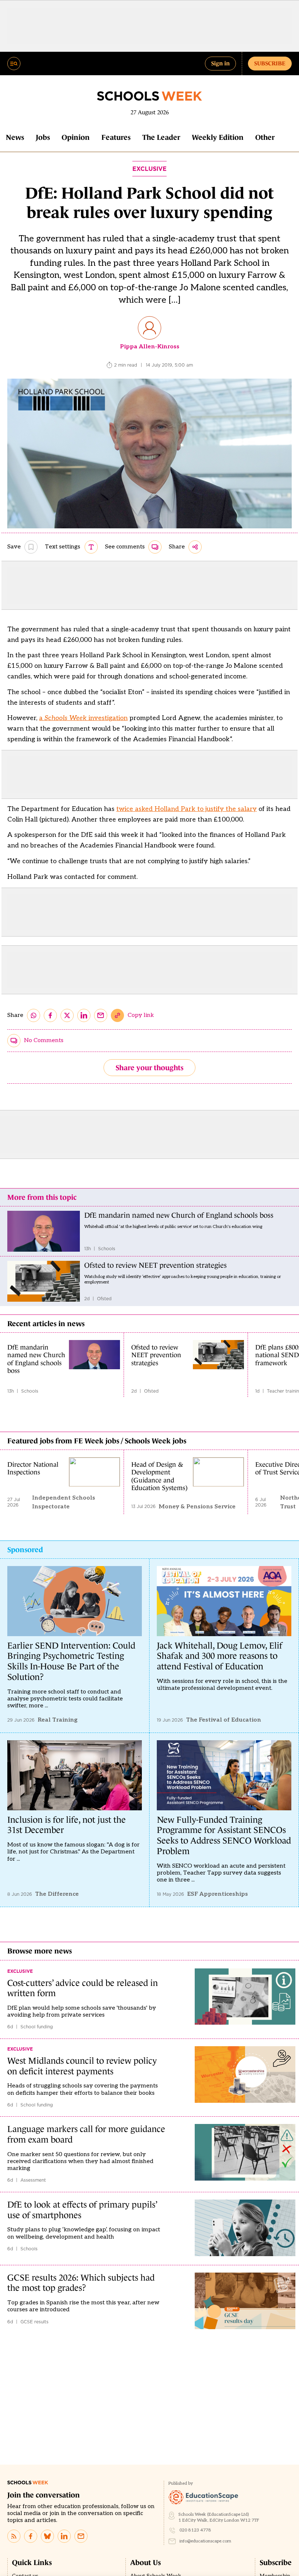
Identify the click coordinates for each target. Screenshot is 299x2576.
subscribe (270, 63)
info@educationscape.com (205, 2541)
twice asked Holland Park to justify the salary (187, 809)
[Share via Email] (101, 1015)
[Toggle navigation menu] (14, 64)
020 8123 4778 (195, 2530)
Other (265, 137)
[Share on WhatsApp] (34, 1015)
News (15, 137)
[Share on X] (67, 1015)
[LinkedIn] (64, 2536)
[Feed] (14, 2536)
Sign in (220, 63)
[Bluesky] (47, 2536)
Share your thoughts (149, 1068)
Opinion (76, 137)
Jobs (43, 137)
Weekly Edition (218, 137)
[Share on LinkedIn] (84, 1015)
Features (116, 137)
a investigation (83, 718)
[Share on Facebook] (50, 1015)
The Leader (161, 137)
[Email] (81, 2536)
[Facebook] (31, 2536)
